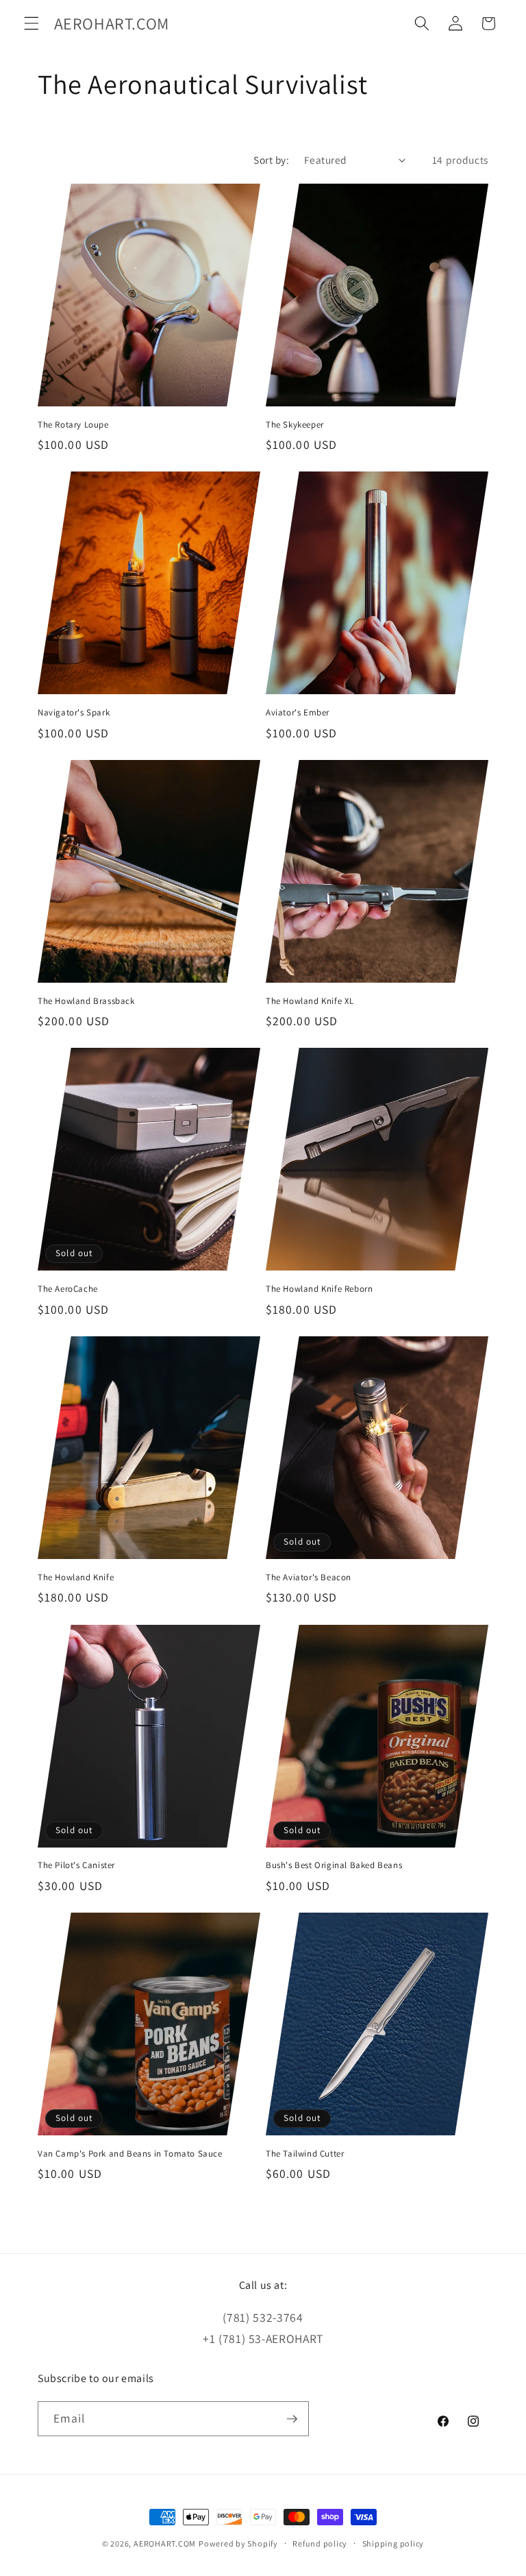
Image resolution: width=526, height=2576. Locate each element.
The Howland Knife (76, 1578)
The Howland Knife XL (310, 1001)
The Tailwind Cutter (305, 2154)
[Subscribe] (292, 2419)
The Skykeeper (295, 425)
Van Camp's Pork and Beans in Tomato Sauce (130, 2154)
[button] (32, 23)
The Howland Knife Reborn (319, 1289)
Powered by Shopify (238, 2543)
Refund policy (320, 2543)
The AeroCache (68, 1289)
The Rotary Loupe (73, 425)
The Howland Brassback (86, 1001)
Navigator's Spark (74, 713)
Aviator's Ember (298, 713)
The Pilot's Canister (76, 1865)
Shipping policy (393, 2543)
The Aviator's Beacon (309, 1578)
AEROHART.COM (165, 2543)
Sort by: (271, 160)
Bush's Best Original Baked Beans (334, 1865)
